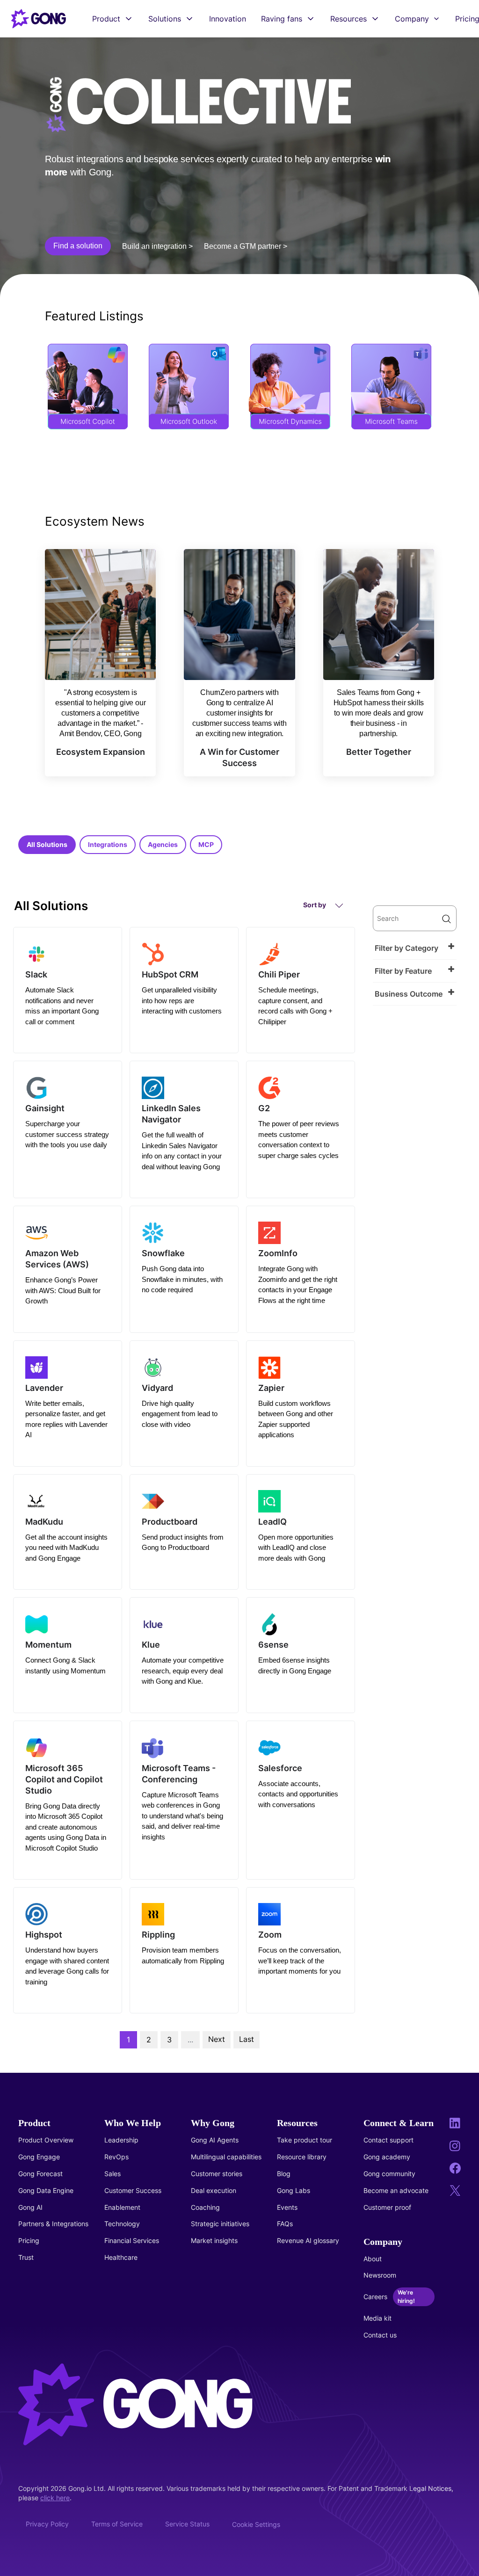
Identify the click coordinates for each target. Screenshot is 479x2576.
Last (247, 2039)
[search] (415, 918)
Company (412, 19)
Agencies (163, 844)
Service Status (187, 2524)
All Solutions (47, 844)
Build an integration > (157, 246)
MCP (206, 844)
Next (217, 2039)
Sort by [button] (315, 905)
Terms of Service (117, 2524)
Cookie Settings (256, 2524)
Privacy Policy (47, 2524)
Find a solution (78, 246)
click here (55, 2498)
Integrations (108, 844)
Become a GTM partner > (246, 246)
